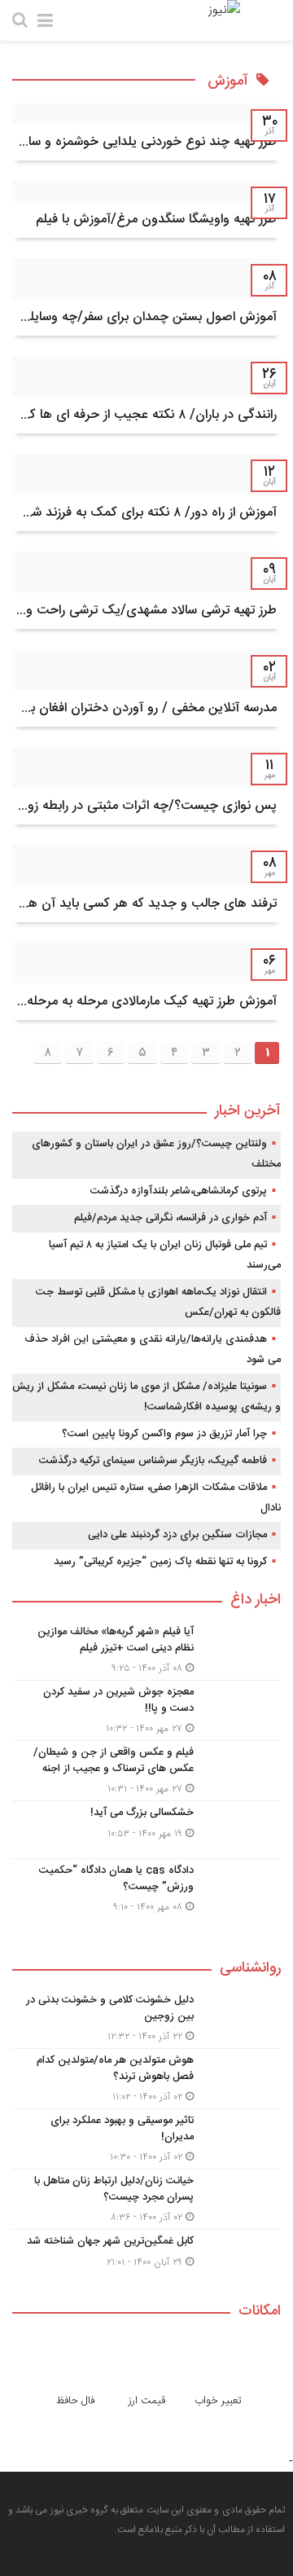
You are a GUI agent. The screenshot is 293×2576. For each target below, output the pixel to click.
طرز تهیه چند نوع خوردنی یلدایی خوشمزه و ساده (146, 142)
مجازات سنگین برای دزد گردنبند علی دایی (177, 1535)
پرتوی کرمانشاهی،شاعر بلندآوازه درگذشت (179, 1191)
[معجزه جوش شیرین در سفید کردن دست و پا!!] (146, 1710)
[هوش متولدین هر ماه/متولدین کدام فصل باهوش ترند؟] (146, 2079)
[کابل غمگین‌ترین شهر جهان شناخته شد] (146, 2256)
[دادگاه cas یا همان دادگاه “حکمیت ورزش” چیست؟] (146, 1887)
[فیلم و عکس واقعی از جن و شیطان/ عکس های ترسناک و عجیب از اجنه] (146, 1771)
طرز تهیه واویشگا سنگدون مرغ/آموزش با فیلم (156, 220)
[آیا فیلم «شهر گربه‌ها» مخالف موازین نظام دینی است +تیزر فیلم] (146, 1650)
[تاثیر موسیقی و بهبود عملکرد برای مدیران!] (146, 2139)
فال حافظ (75, 2401)
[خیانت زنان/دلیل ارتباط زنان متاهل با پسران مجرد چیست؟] (146, 2199)
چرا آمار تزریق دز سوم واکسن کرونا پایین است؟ (164, 1434)
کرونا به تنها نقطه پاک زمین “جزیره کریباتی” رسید (160, 1562)
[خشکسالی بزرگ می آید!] (146, 1830)
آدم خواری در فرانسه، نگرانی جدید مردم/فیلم (171, 1218)
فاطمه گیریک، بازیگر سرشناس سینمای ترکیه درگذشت (153, 1461)
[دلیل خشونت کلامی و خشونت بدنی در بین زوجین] (146, 2018)
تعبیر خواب (218, 2401)
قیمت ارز (147, 2401)
